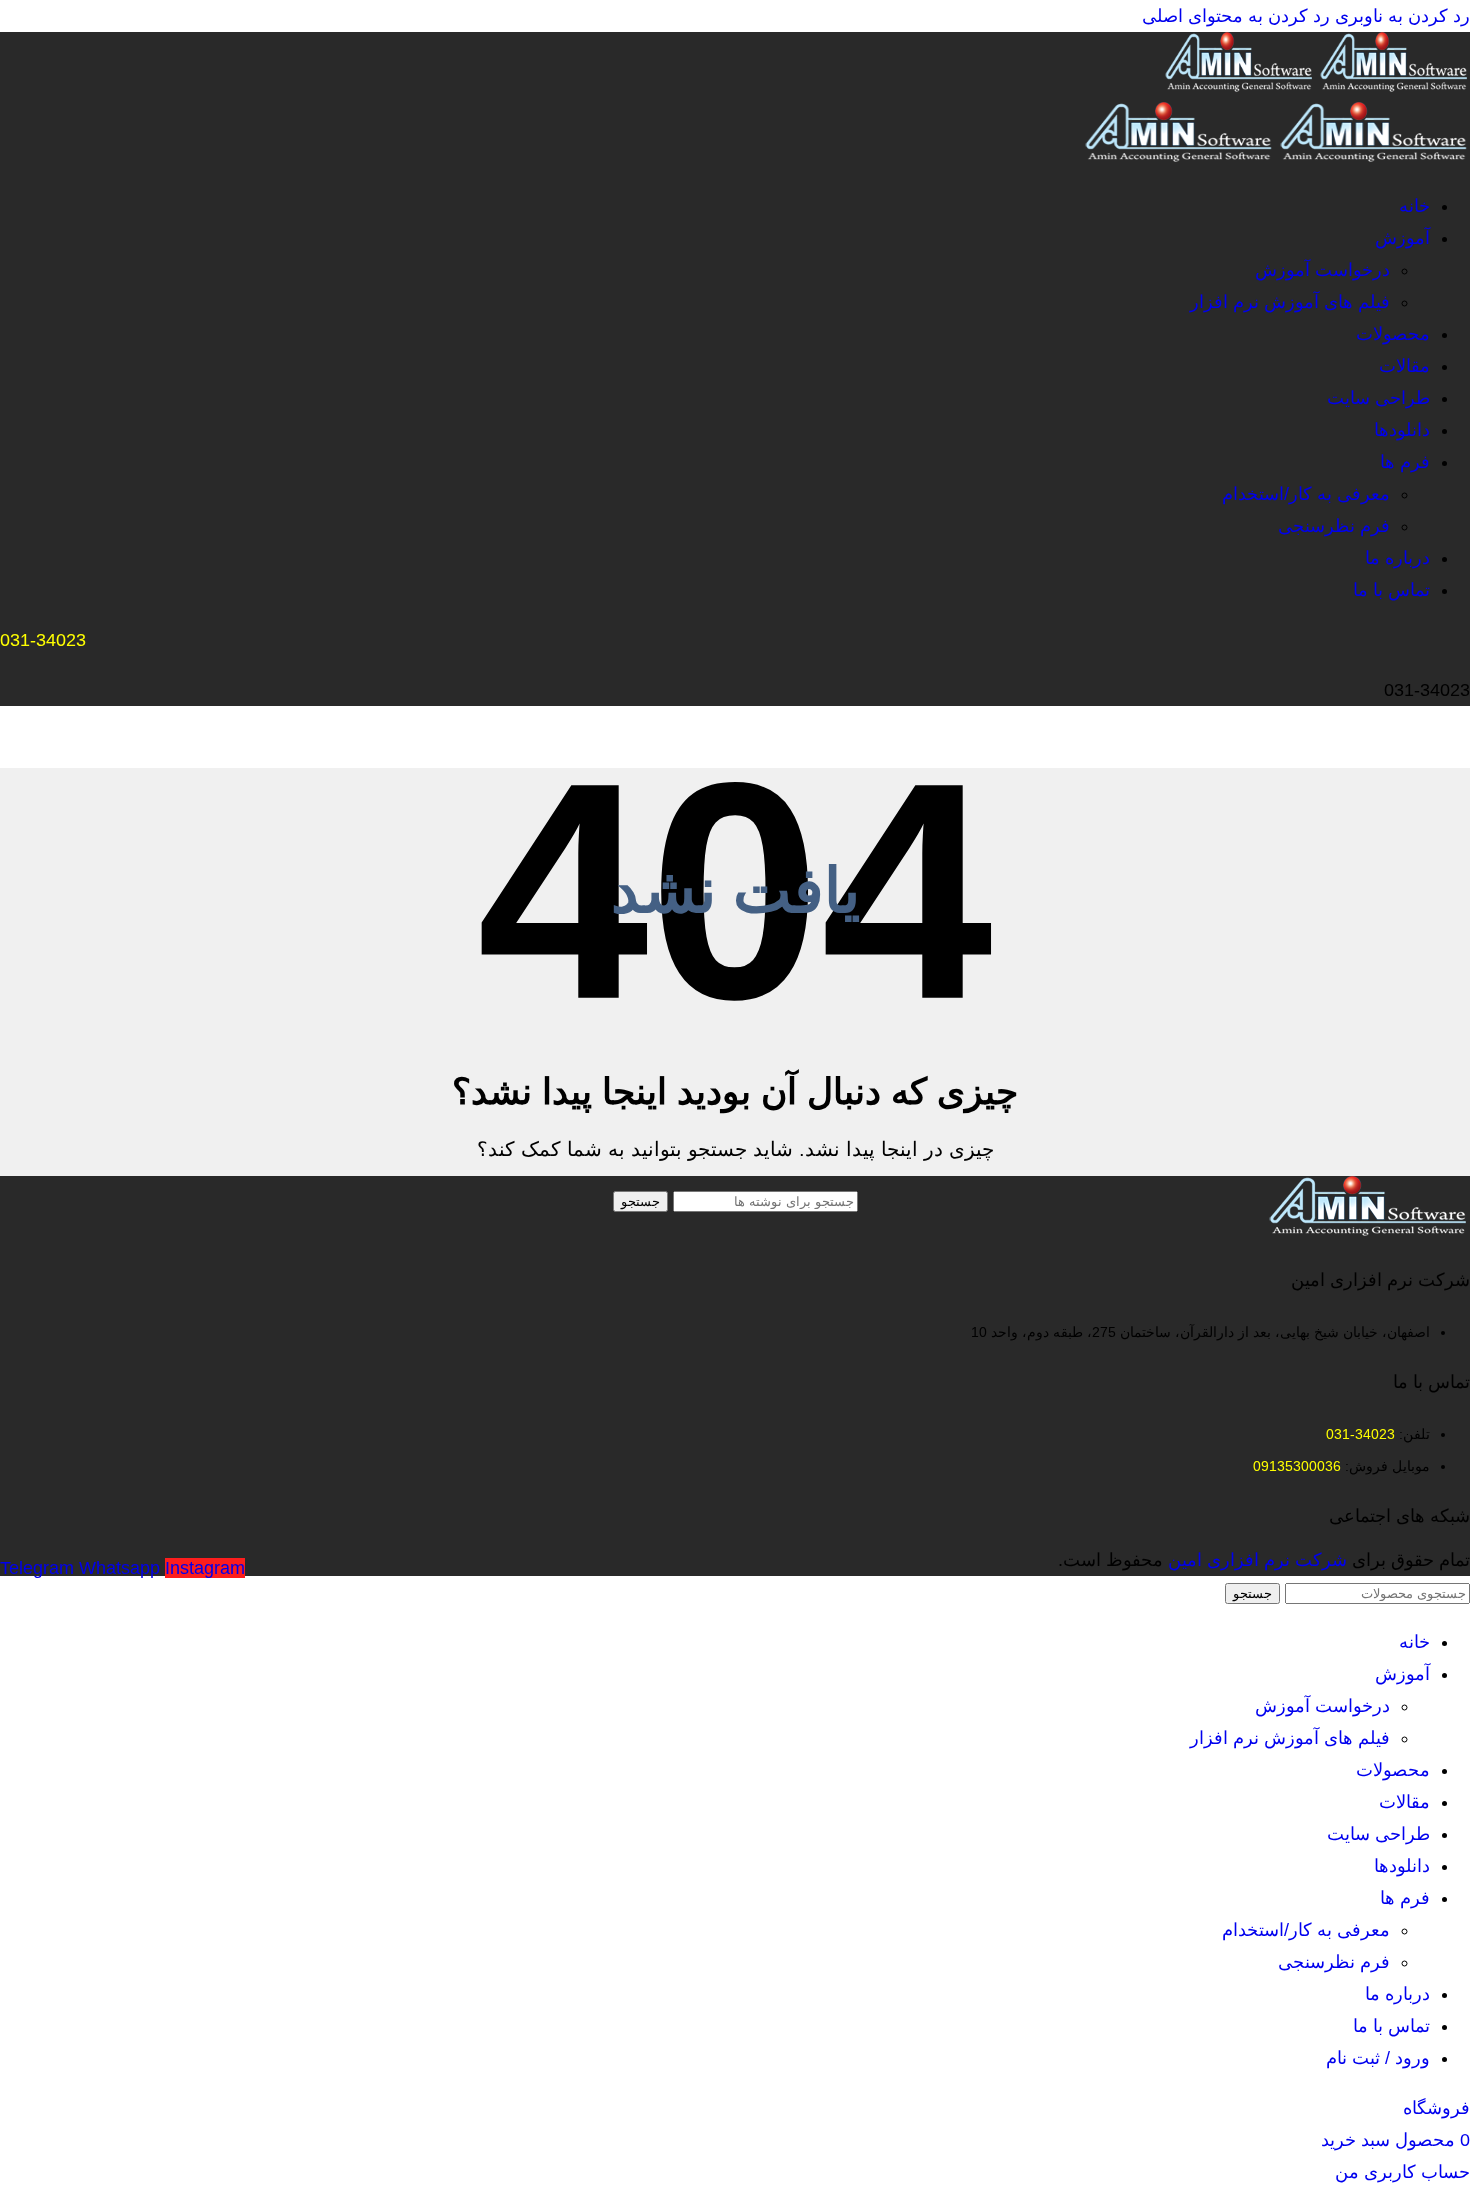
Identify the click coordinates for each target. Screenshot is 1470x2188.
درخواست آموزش (1322, 270)
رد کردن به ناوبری (1400, 16)
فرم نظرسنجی (1334, 526)
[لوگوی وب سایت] (1392, 86)
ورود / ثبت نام (1378, 2058)
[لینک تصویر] (1369, 1230)
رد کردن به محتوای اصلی (1236, 16)
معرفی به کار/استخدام (1306, 494)
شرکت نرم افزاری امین (1257, 1560)
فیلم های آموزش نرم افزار (1290, 302)
